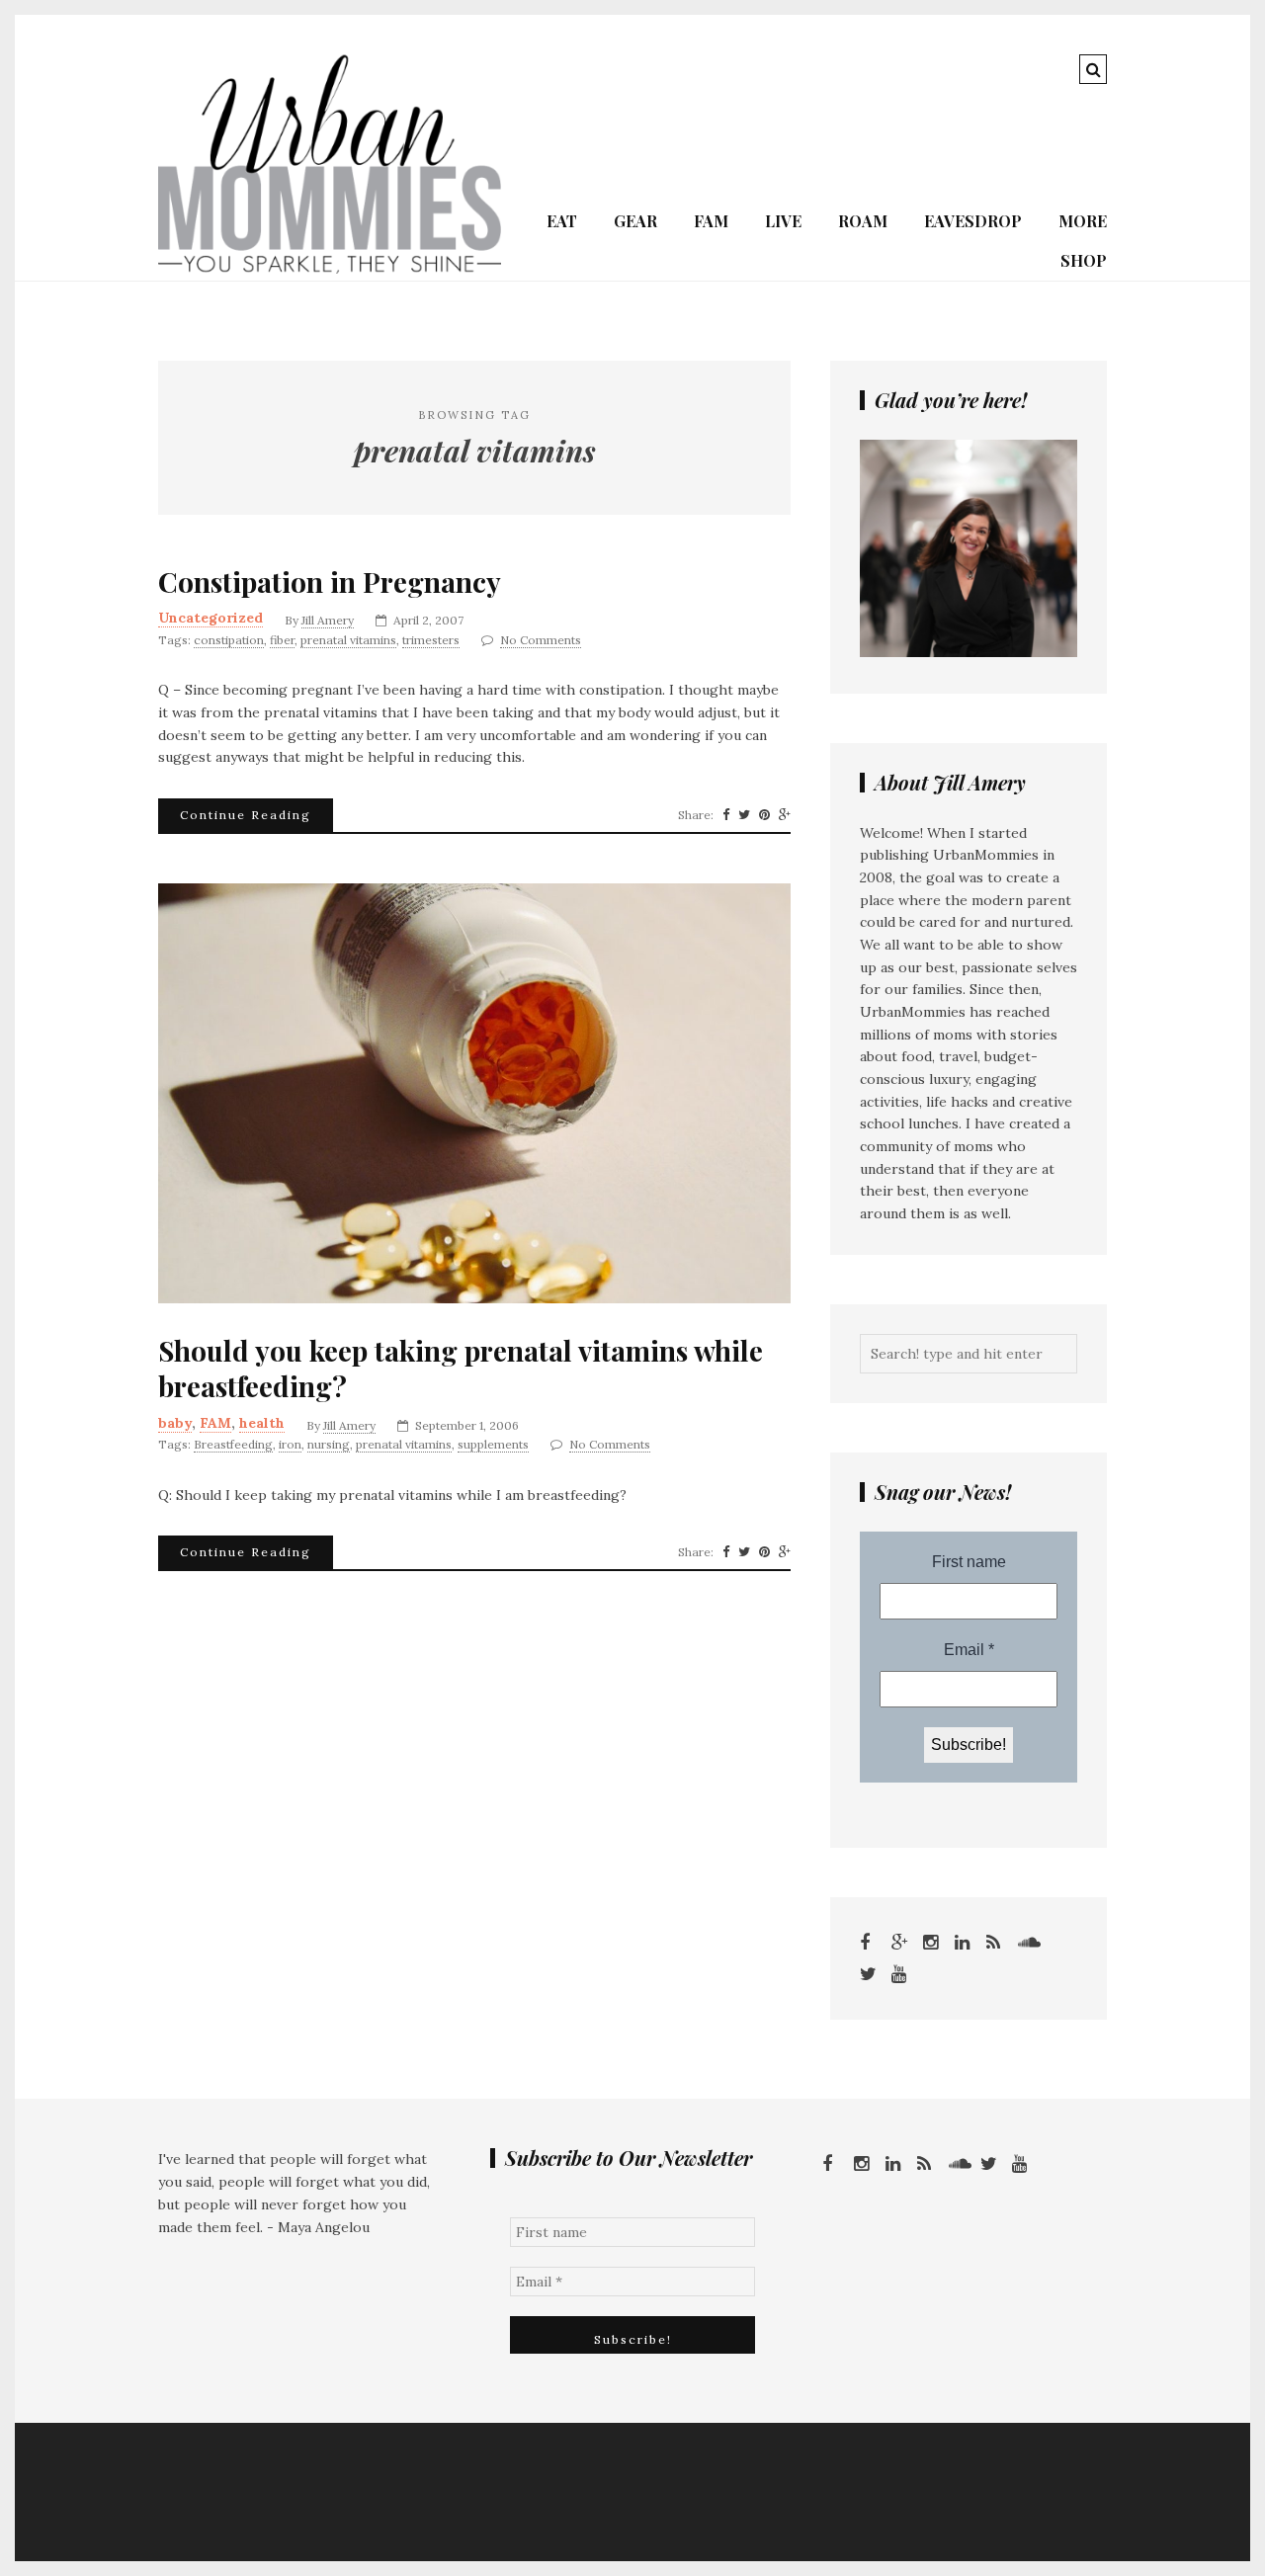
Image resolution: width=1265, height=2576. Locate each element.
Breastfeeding (233, 1444)
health (262, 1423)
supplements (493, 1444)
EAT (562, 221)
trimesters (431, 640)
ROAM (863, 221)
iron (290, 1444)
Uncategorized (211, 618)
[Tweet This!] (744, 815)
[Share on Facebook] (726, 815)
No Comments (541, 640)
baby (175, 1423)
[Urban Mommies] (330, 269)
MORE (1083, 221)
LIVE (783, 221)
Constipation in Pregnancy (330, 582)
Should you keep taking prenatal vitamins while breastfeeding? (461, 1369)
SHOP (1084, 260)
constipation (229, 640)
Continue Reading (246, 815)
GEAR (635, 221)
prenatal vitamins (348, 640)
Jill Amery (328, 620)
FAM (711, 221)
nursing (329, 1444)
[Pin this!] (764, 815)
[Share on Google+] (785, 815)
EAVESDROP (973, 221)
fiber (282, 640)
